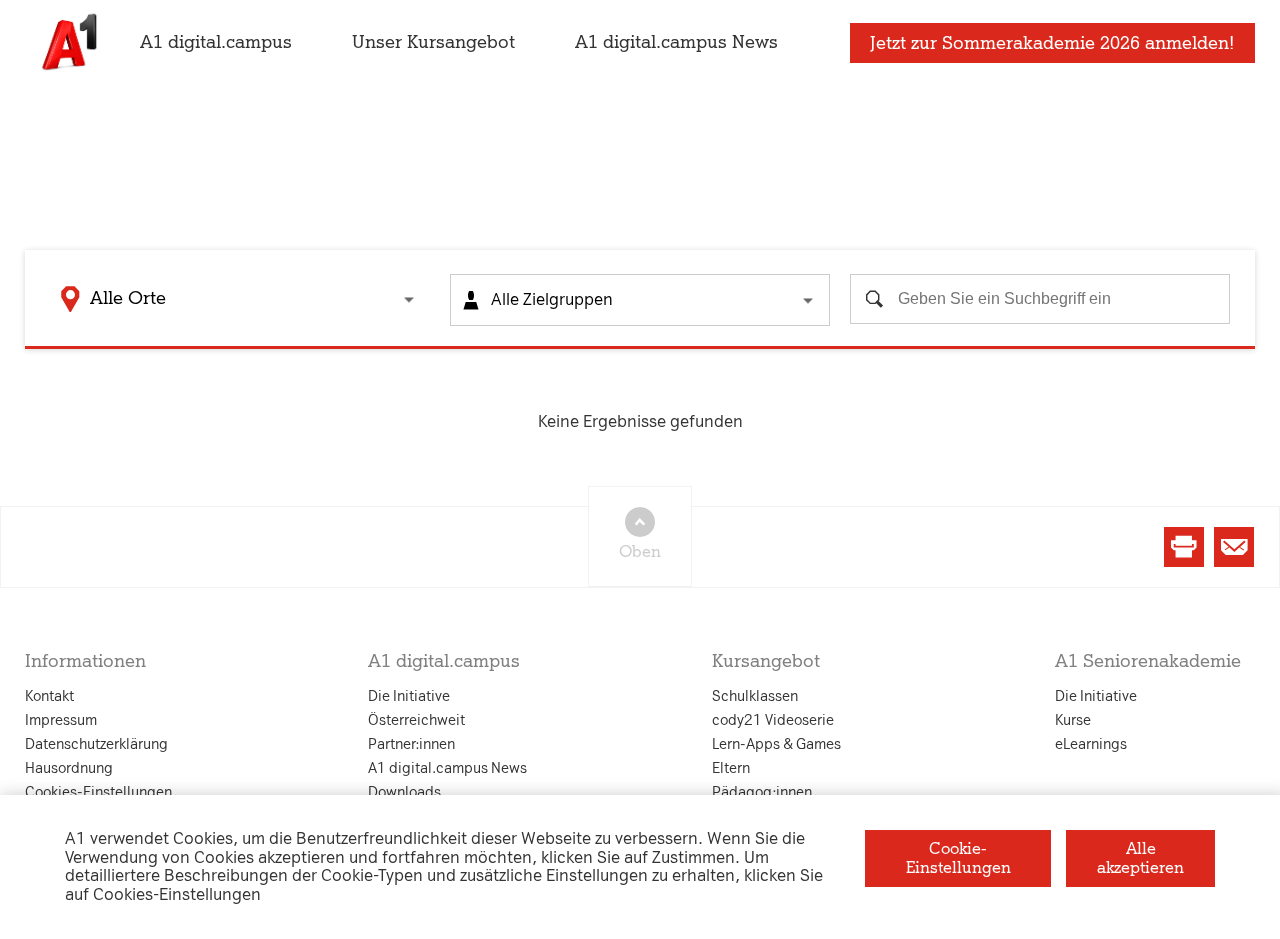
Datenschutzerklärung (437, 271)
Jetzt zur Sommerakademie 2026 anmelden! (1052, 43)
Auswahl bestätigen (749, 699)
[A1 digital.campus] (67, 42)
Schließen (318, 699)
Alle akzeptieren (1140, 857)
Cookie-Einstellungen (958, 857)
